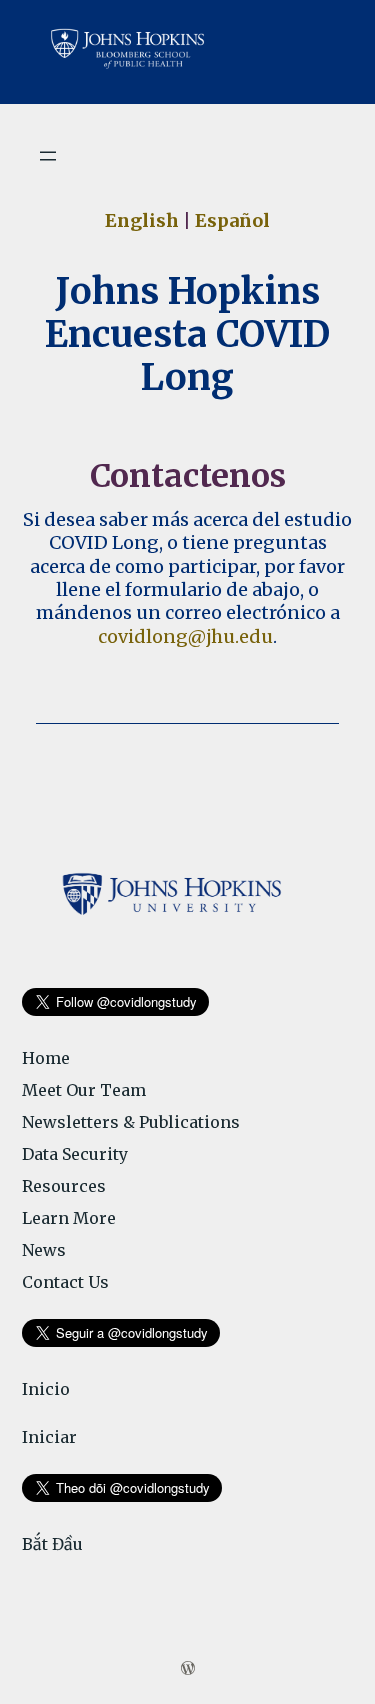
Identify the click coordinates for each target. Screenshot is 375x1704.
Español (232, 220)
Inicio (46, 1389)
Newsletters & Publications (131, 1122)
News (44, 1250)
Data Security (75, 1154)
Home (46, 1058)
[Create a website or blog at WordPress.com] (188, 1669)
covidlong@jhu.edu (185, 636)
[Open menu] (48, 156)
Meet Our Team (84, 1090)
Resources (64, 1186)
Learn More (69, 1218)
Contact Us (65, 1282)
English (142, 220)
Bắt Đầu (52, 1544)
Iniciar (49, 1437)
